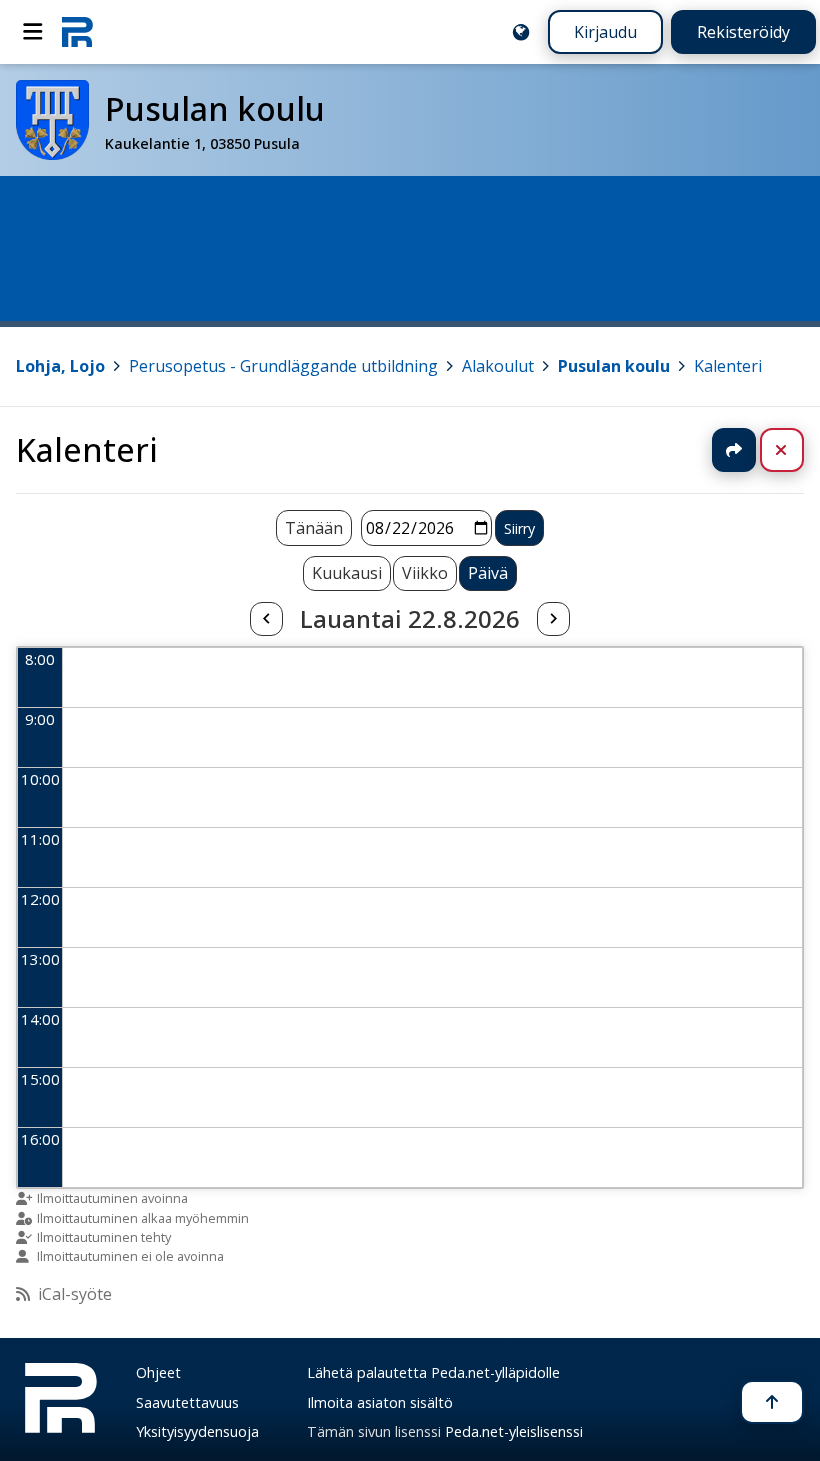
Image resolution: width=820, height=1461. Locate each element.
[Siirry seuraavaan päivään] (553, 619)
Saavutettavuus (187, 1402)
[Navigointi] (33, 32)
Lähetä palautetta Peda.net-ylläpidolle (433, 1372)
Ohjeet (158, 1372)
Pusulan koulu (614, 366)
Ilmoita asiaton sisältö (380, 1402)
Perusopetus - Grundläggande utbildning (283, 366)
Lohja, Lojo (60, 366)
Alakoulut (498, 366)
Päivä (488, 573)
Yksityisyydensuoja (197, 1431)
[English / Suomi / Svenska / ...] (521, 32)
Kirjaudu (605, 32)
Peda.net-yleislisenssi (514, 1431)
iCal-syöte (75, 1294)
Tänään (314, 528)
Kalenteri (728, 366)
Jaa (734, 450)
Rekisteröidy (743, 32)
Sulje (797, 450)
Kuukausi (347, 573)
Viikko (425, 573)
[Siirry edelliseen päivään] (266, 619)
